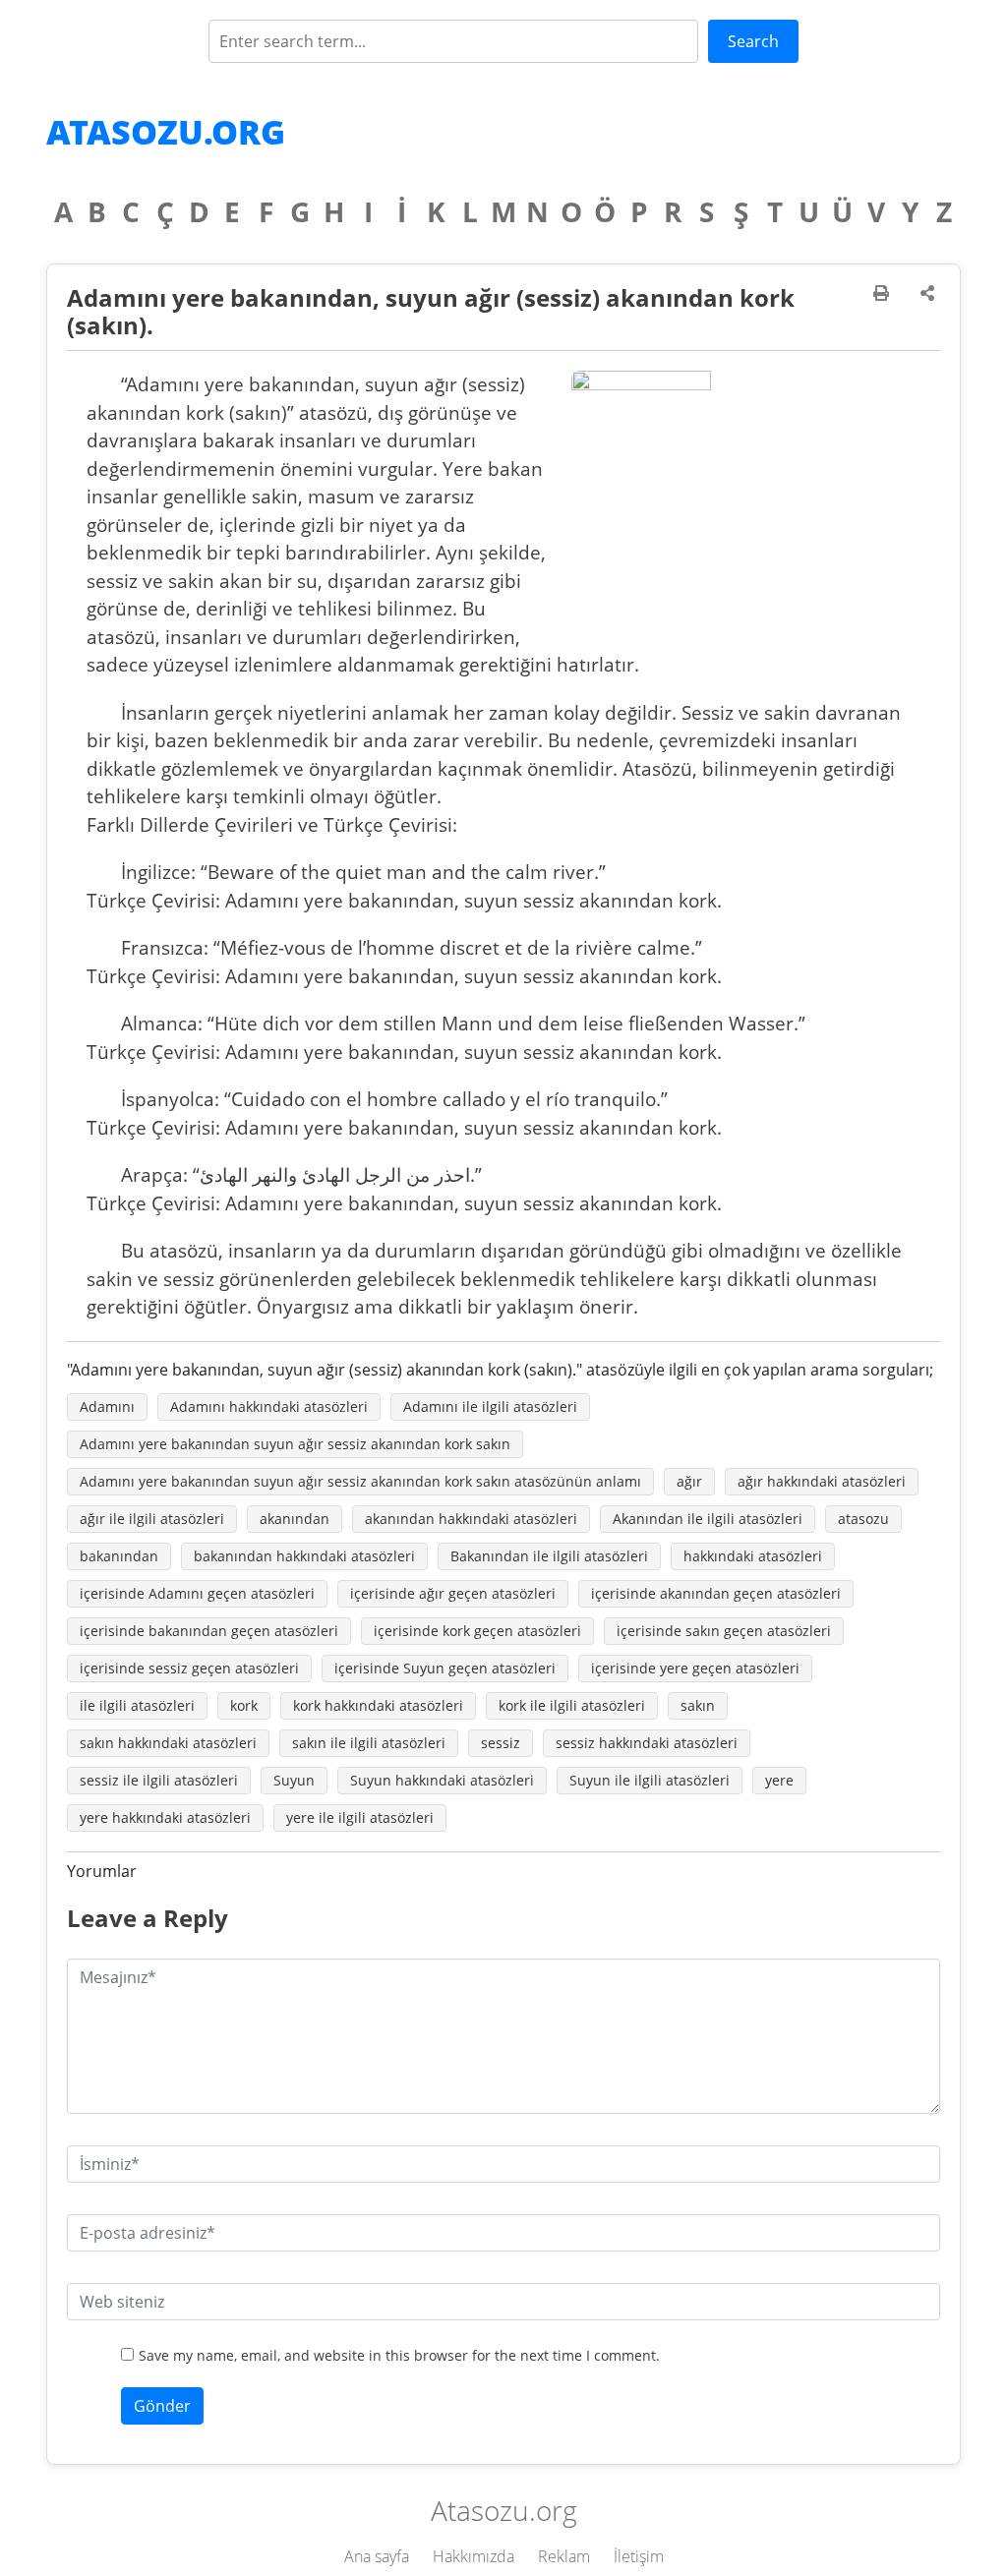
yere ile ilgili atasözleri (360, 1817)
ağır (689, 1481)
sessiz (501, 1743)
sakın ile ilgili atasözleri (369, 1743)
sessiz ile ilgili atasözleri (159, 1780)
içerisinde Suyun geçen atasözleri (445, 1668)
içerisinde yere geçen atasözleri (695, 1668)
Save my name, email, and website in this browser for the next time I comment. (399, 2355)
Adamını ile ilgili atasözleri (490, 1406)
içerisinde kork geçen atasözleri (477, 1631)
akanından (295, 1519)
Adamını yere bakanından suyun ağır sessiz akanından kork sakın (295, 1444)
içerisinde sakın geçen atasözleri (724, 1631)
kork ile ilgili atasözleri (572, 1705)
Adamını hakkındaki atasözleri (269, 1406)
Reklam (564, 2556)
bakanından (119, 1556)
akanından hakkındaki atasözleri (471, 1519)
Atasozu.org (166, 132)
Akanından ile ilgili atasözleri (708, 1519)
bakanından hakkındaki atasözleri (304, 1556)
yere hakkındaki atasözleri (165, 1817)
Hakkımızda (474, 2556)
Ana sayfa (377, 2556)
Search (753, 41)
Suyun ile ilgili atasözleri (650, 1780)
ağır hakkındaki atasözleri (822, 1481)
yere (779, 1780)
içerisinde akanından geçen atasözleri (716, 1593)
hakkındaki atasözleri (753, 1556)
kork (244, 1705)
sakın (698, 1705)
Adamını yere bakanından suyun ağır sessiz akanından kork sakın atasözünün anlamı (360, 1481)
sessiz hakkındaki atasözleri (647, 1743)
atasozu (863, 1519)
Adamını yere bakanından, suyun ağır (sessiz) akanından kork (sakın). (431, 312)
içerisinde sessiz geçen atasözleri (189, 1668)
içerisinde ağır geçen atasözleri (453, 1593)
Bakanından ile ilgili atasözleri (549, 1556)
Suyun (294, 1780)
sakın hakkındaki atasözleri (168, 1743)
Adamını (107, 1406)
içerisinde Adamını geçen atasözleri (197, 1593)
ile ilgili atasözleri (137, 1705)
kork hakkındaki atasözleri (378, 1705)
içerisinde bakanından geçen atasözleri (209, 1631)
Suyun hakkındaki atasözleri (442, 1780)
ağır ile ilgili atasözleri (152, 1519)
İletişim (639, 2556)
